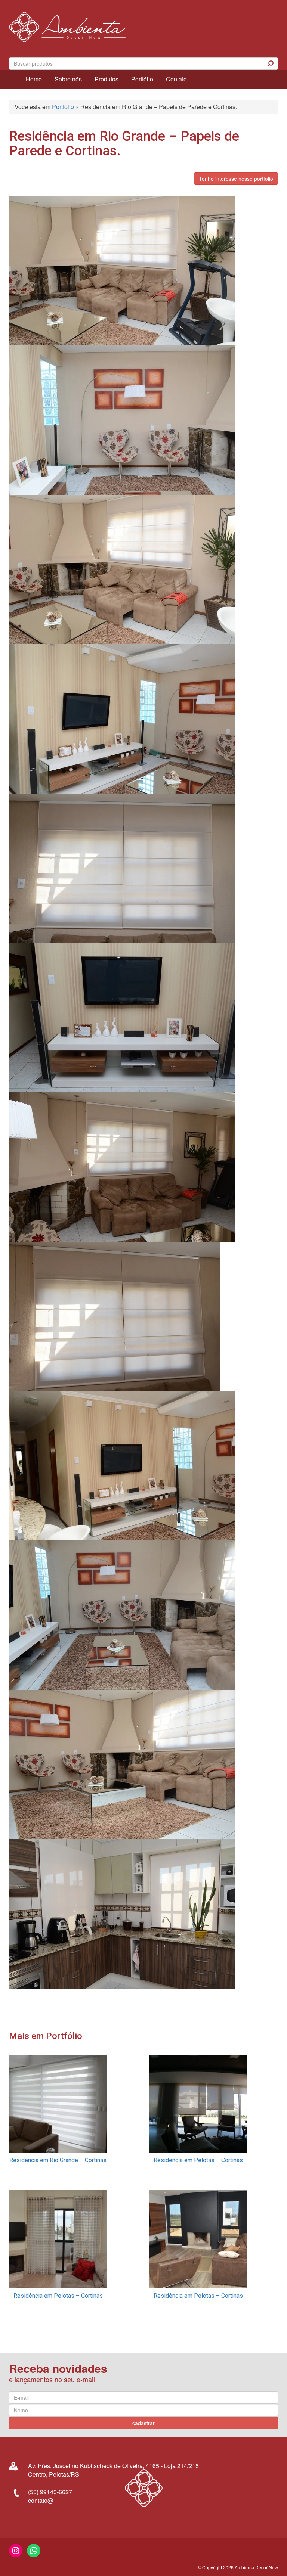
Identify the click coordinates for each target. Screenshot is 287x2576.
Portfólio (142, 79)
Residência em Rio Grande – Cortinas (58, 2160)
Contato (176, 79)
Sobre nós (68, 79)
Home (34, 79)
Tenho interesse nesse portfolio (236, 179)
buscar (271, 63)
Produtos (107, 79)
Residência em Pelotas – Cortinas (198, 2160)
